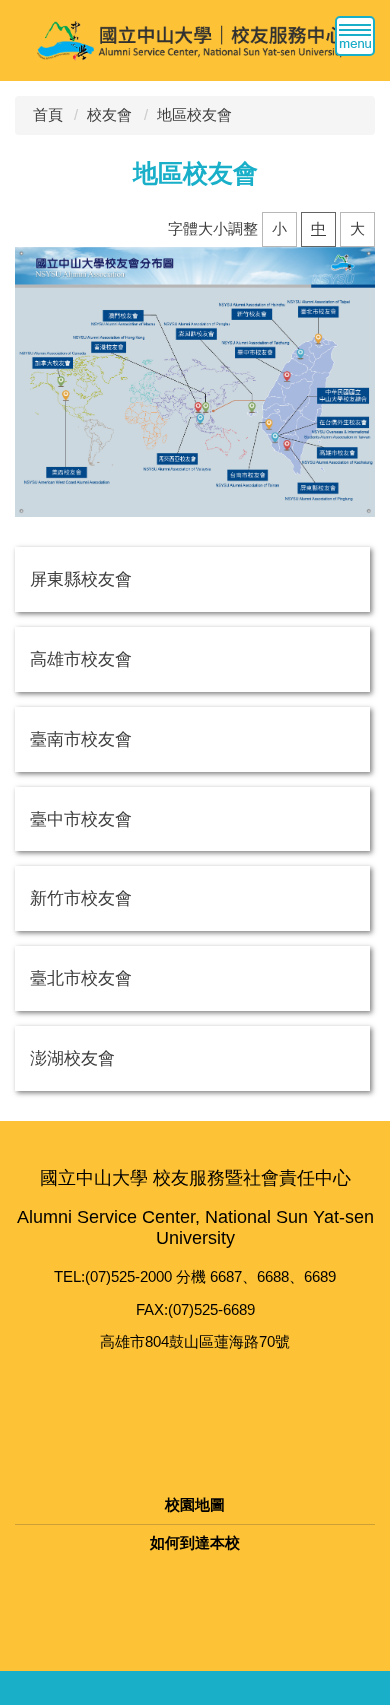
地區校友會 (194, 114)
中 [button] (318, 228)
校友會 (109, 114)
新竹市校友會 (81, 898)
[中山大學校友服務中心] (195, 39)
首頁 (48, 114)
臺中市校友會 (81, 819)
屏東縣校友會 (81, 579)
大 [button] (357, 228)
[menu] (355, 36)
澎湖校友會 (72, 1058)
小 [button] (279, 228)
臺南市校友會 (81, 739)
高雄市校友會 (81, 659)
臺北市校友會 (81, 978)
